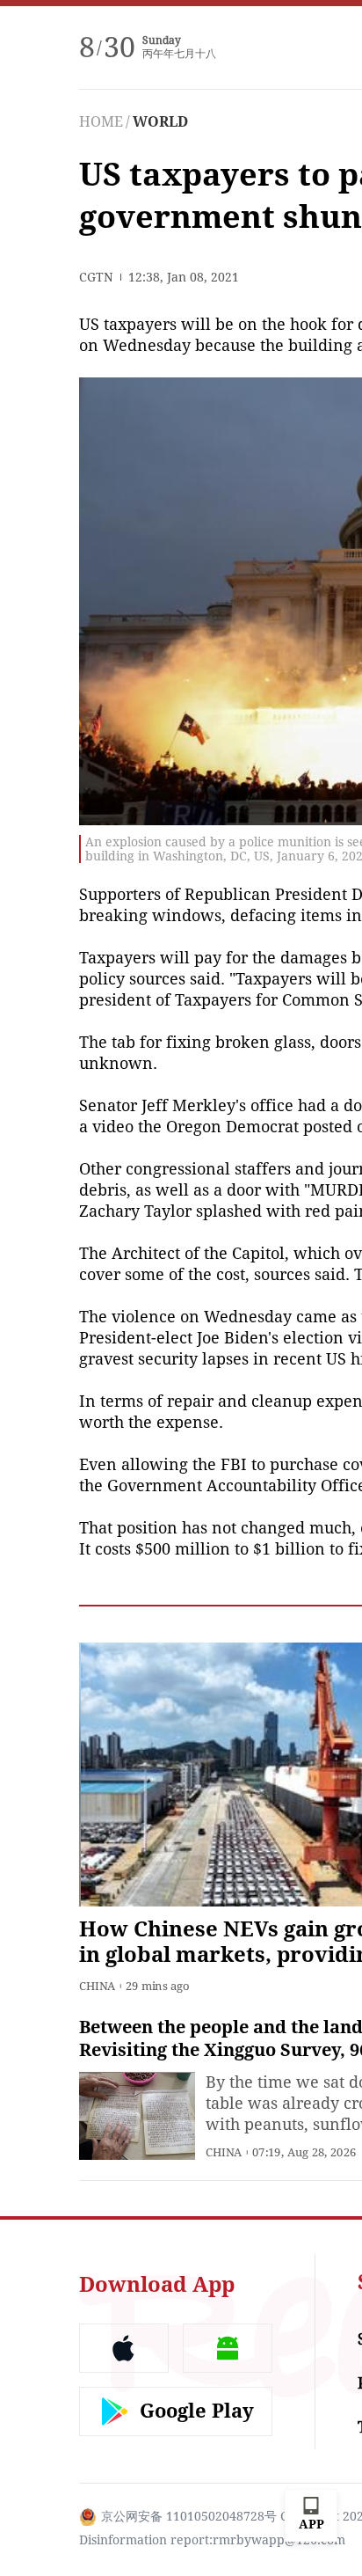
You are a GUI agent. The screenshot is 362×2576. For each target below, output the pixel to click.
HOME (101, 122)
